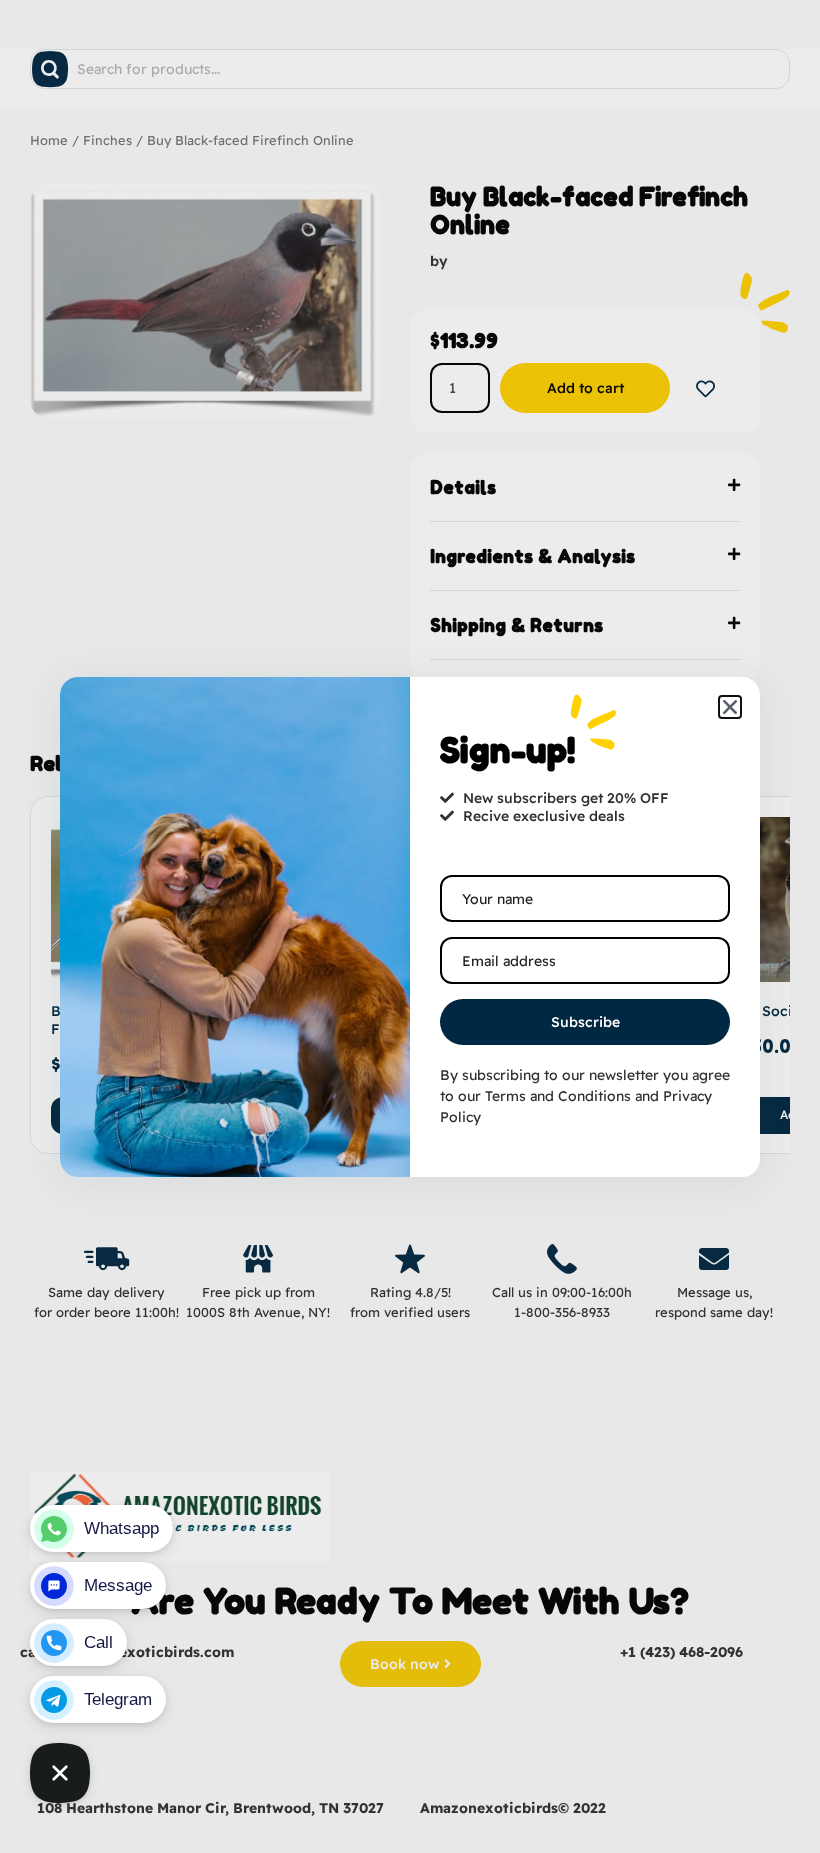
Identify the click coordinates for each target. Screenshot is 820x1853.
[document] (410, 926)
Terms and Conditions (558, 1096)
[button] (730, 707)
